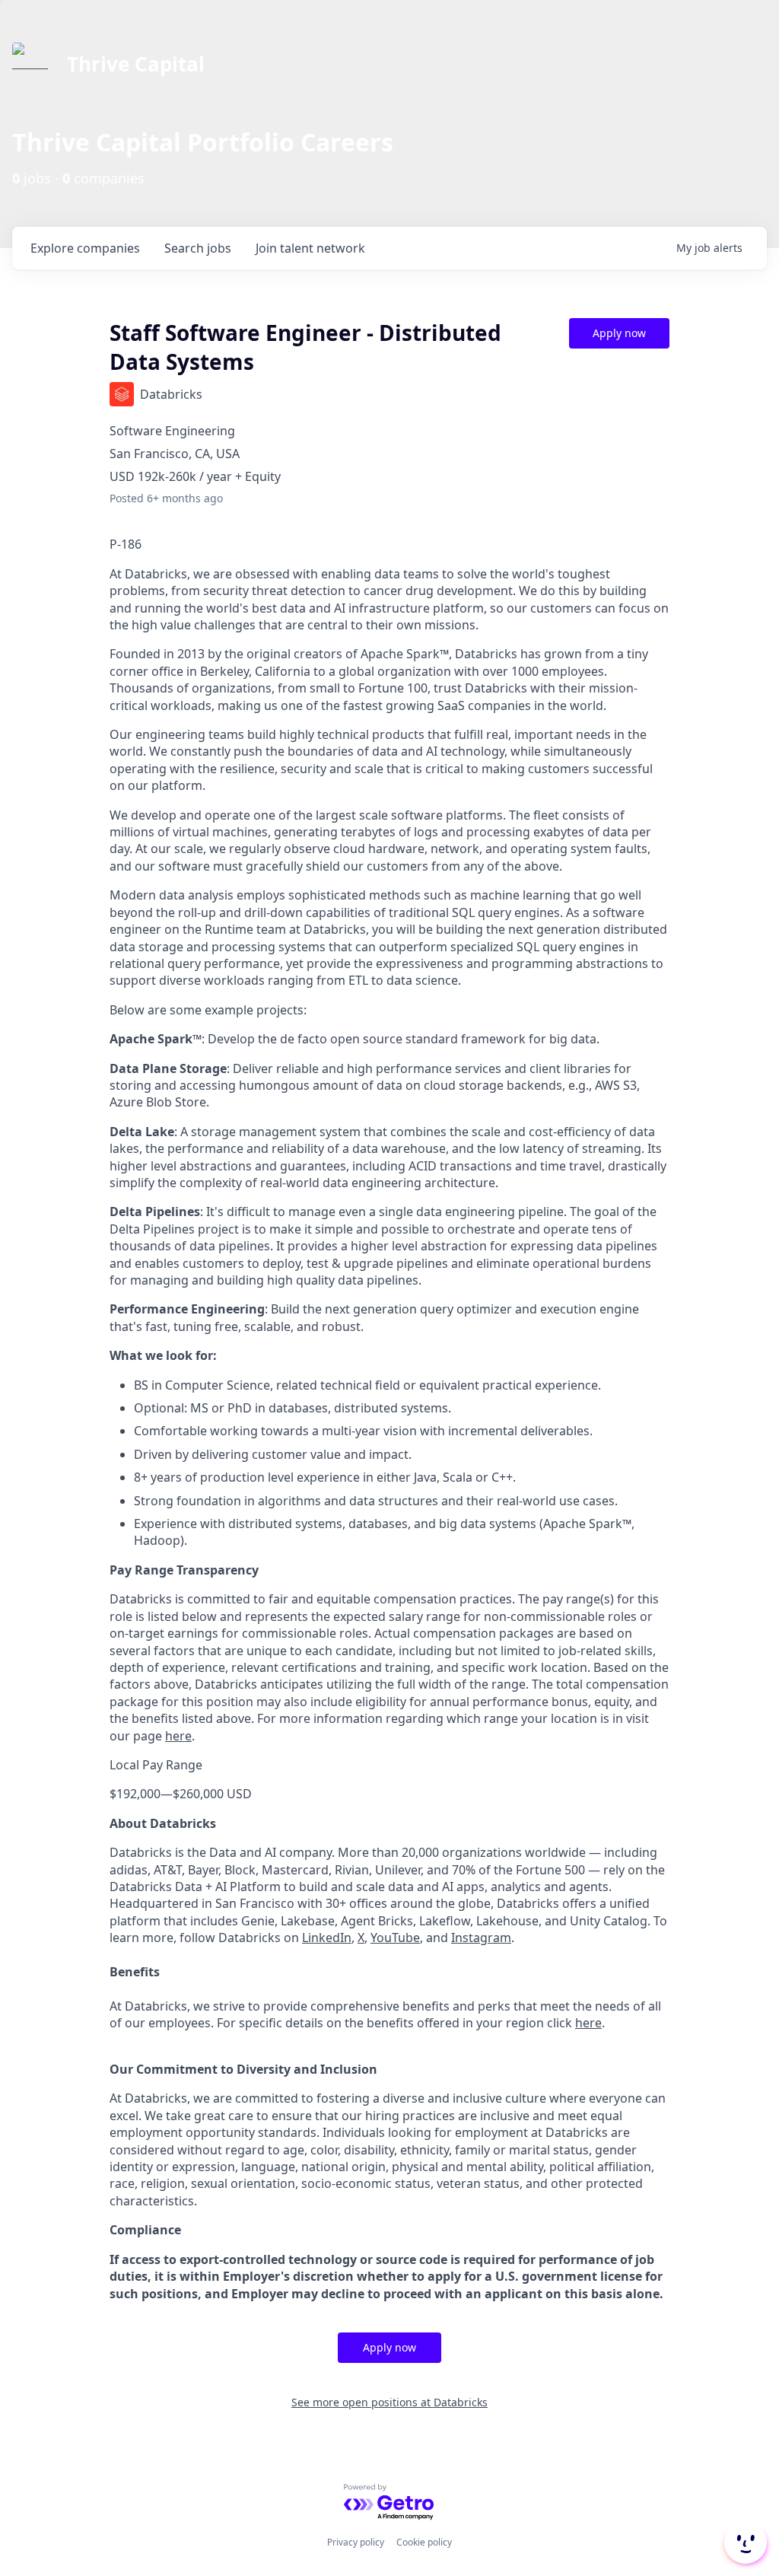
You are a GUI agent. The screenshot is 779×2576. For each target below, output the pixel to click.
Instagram (481, 1938)
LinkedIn (327, 1938)
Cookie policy (424, 2542)
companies (85, 248)
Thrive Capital (136, 64)
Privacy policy (356, 2542)
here (178, 1736)
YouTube (395, 1938)
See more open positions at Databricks (389, 2402)
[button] (744, 2543)
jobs (198, 248)
